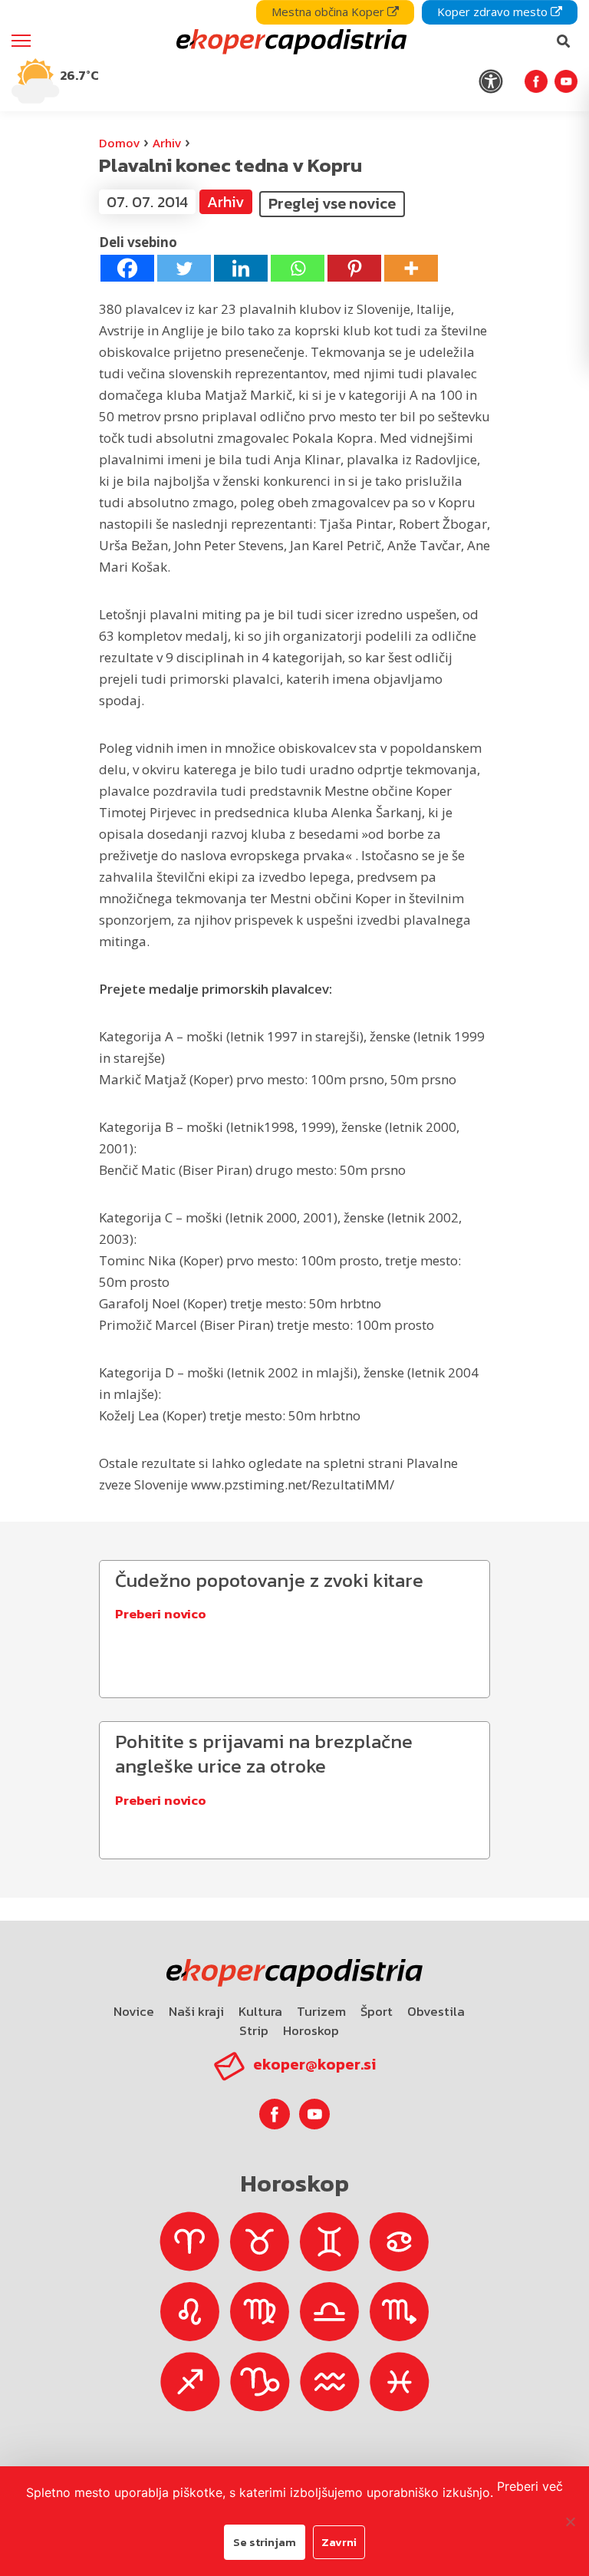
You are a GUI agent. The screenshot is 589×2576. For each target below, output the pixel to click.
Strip (254, 2030)
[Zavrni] (570, 2522)
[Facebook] (127, 268)
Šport (377, 2011)
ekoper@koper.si (314, 2064)
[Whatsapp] (298, 268)
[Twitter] (184, 268)
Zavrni (339, 2542)
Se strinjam (265, 2542)
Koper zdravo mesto (494, 12)
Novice (134, 2011)
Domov (119, 143)
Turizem (321, 2011)
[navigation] (294, 56)
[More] (411, 268)
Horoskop (311, 2030)
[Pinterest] (354, 268)
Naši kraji (196, 2011)
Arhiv (167, 143)
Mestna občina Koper (329, 12)
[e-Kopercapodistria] (290, 41)
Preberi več (530, 2486)
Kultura (260, 2011)
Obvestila (436, 2011)
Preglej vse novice (332, 203)
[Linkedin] (241, 268)
